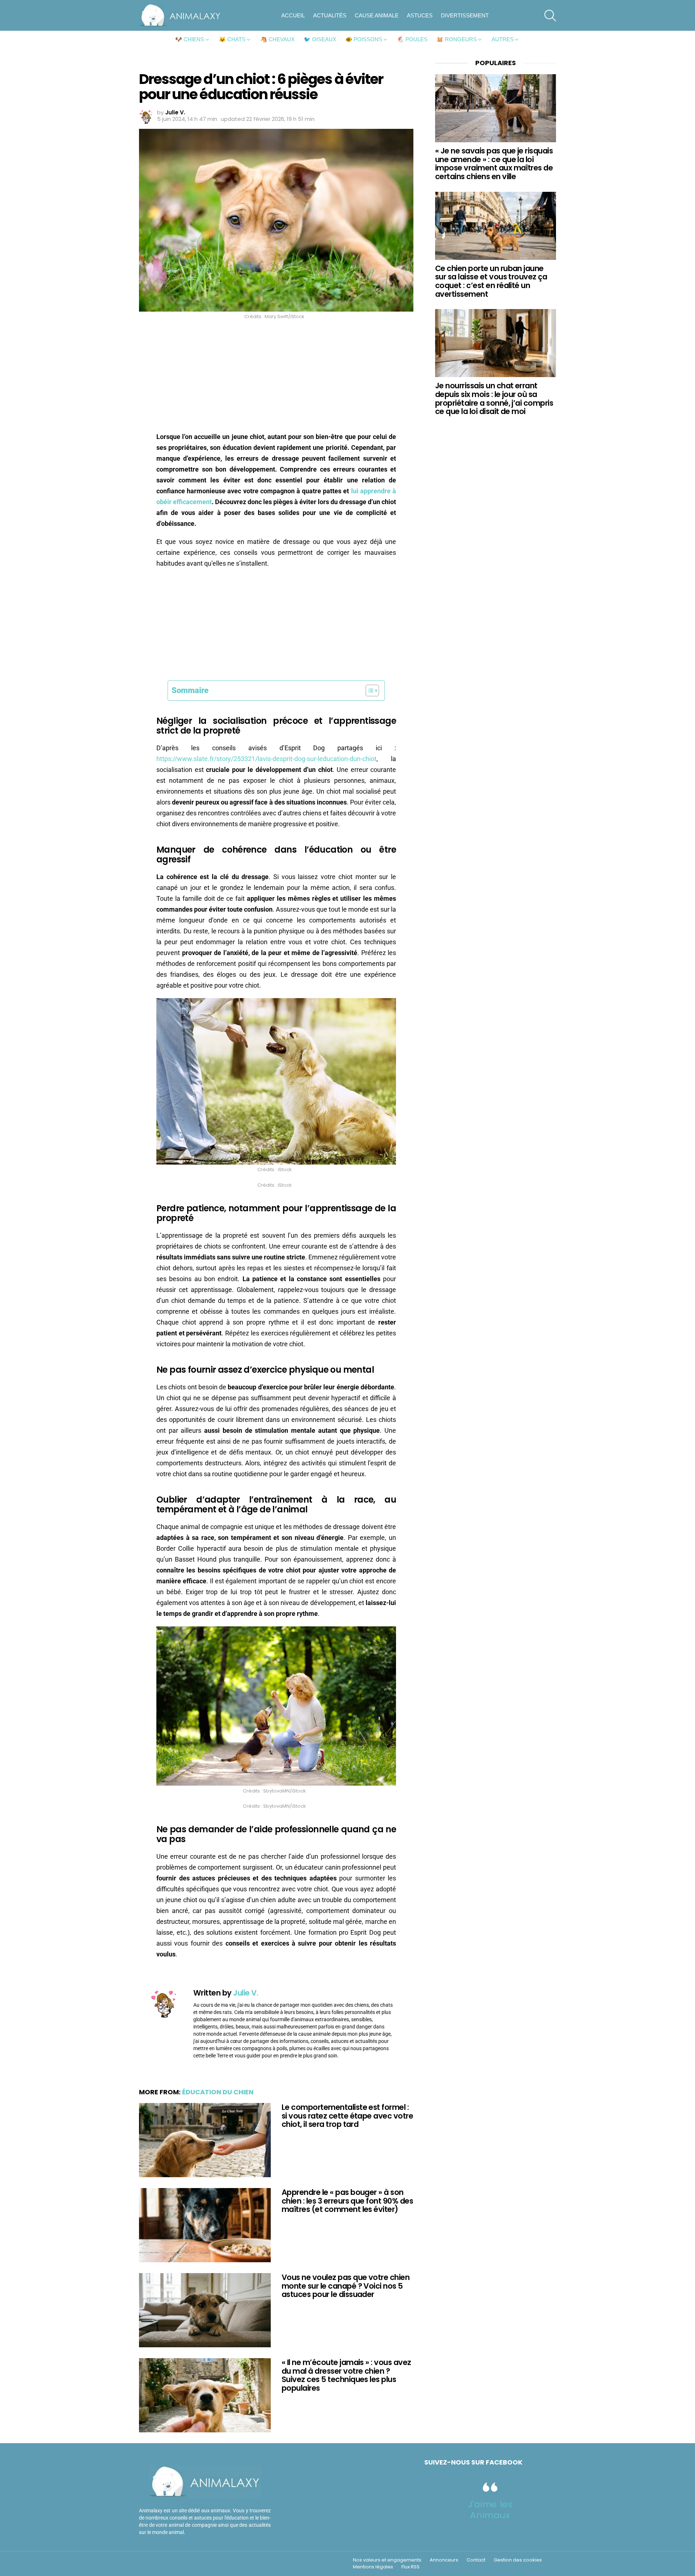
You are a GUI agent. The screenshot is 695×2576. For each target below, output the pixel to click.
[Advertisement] (276, 378)
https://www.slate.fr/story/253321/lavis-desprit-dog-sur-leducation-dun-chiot (266, 759)
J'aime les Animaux (490, 2510)
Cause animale (377, 15)
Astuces (420, 15)
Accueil (293, 15)
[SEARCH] (550, 16)
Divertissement (465, 15)
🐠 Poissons (364, 39)
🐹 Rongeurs (457, 39)
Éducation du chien (218, 2092)
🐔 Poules (412, 39)
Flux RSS (410, 2567)
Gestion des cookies (518, 2560)
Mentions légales (373, 2567)
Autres (503, 39)
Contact (476, 2560)
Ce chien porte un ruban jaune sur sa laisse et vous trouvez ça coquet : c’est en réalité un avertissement (491, 281)
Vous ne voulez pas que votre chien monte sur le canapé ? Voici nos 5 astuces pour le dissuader (346, 2286)
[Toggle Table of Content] (369, 691)
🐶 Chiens (190, 39)
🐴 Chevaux (277, 39)
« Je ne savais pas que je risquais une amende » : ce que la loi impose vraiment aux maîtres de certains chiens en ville (494, 164)
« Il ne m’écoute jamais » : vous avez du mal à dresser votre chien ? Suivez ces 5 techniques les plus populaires (346, 2375)
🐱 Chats (232, 39)
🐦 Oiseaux (320, 39)
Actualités (330, 15)
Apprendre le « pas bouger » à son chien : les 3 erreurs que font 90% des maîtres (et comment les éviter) (347, 2201)
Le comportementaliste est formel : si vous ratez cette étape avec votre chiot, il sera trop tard (347, 2116)
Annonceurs (444, 2560)
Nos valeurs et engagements (387, 2560)
